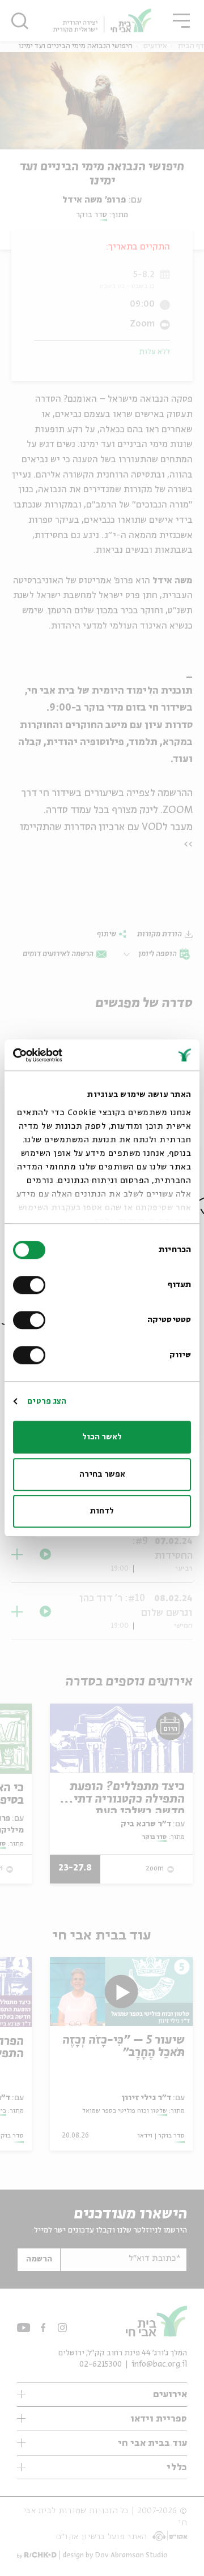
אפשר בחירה (102, 1474)
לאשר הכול (102, 1437)
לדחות (102, 1511)
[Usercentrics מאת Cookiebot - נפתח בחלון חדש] (60, 1055)
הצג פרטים (47, 1401)
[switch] (32, 1285)
